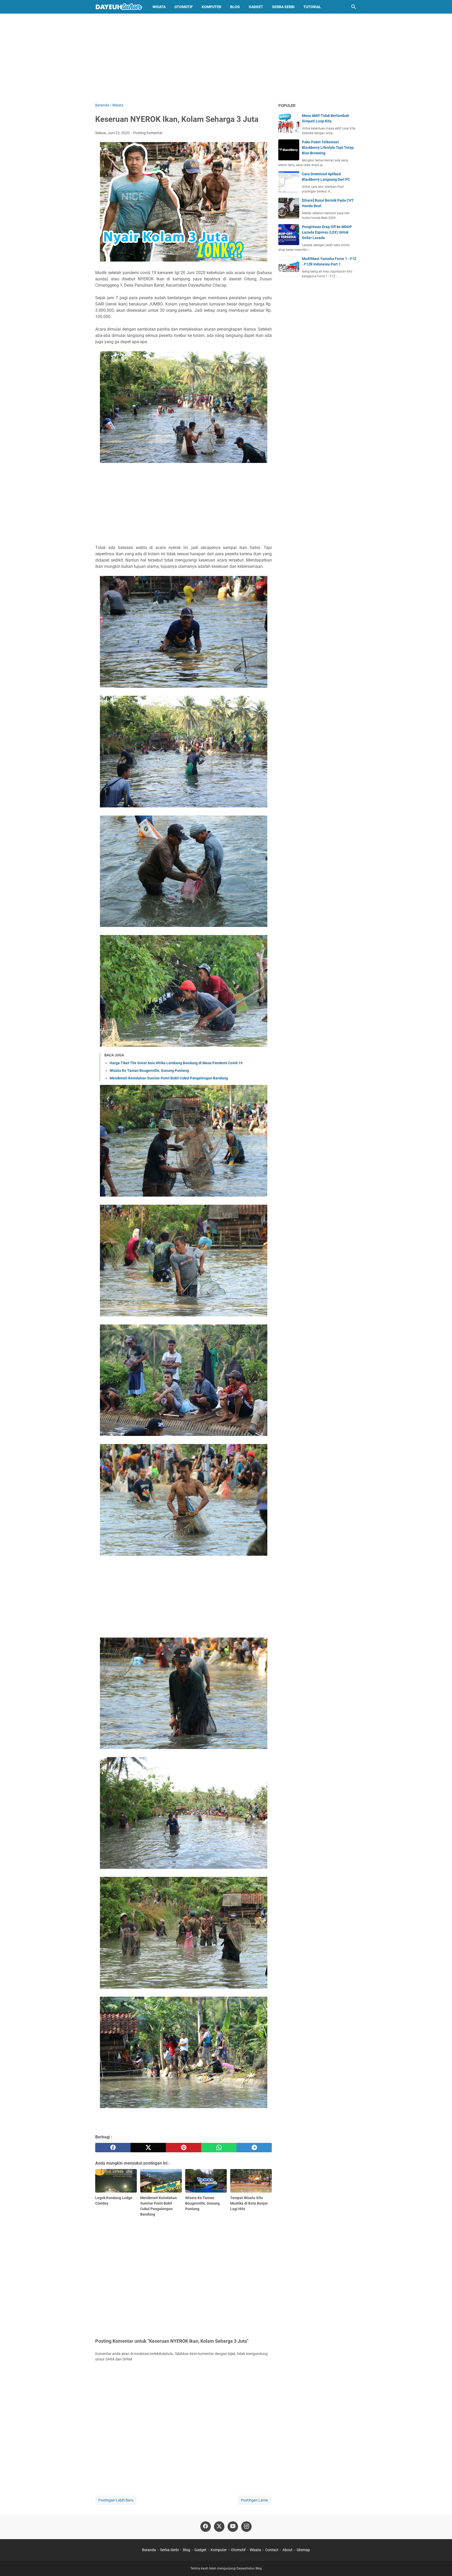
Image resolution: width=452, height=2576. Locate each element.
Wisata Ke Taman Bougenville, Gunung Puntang (149, 1071)
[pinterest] (183, 2148)
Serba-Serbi (169, 2550)
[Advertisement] (226, 58)
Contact (272, 2550)
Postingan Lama (254, 2500)
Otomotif (184, 7)
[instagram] (246, 2527)
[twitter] (148, 2148)
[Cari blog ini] (354, 7)
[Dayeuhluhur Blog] (119, 7)
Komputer (211, 7)
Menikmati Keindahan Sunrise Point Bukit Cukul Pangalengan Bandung (169, 1078)
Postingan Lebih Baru (116, 2500)
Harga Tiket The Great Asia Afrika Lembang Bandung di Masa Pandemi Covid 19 (176, 1063)
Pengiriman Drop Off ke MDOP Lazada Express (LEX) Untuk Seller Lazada (327, 232)
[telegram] (254, 2148)
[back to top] (442, 2564)
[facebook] (113, 2148)
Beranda (149, 2550)
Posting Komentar (148, 133)
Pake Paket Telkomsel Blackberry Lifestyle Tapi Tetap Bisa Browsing (328, 148)
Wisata (159, 7)
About (287, 2550)
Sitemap (303, 2550)
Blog (235, 7)
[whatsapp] (219, 2148)
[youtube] (233, 2527)
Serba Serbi (283, 7)
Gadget (256, 7)
